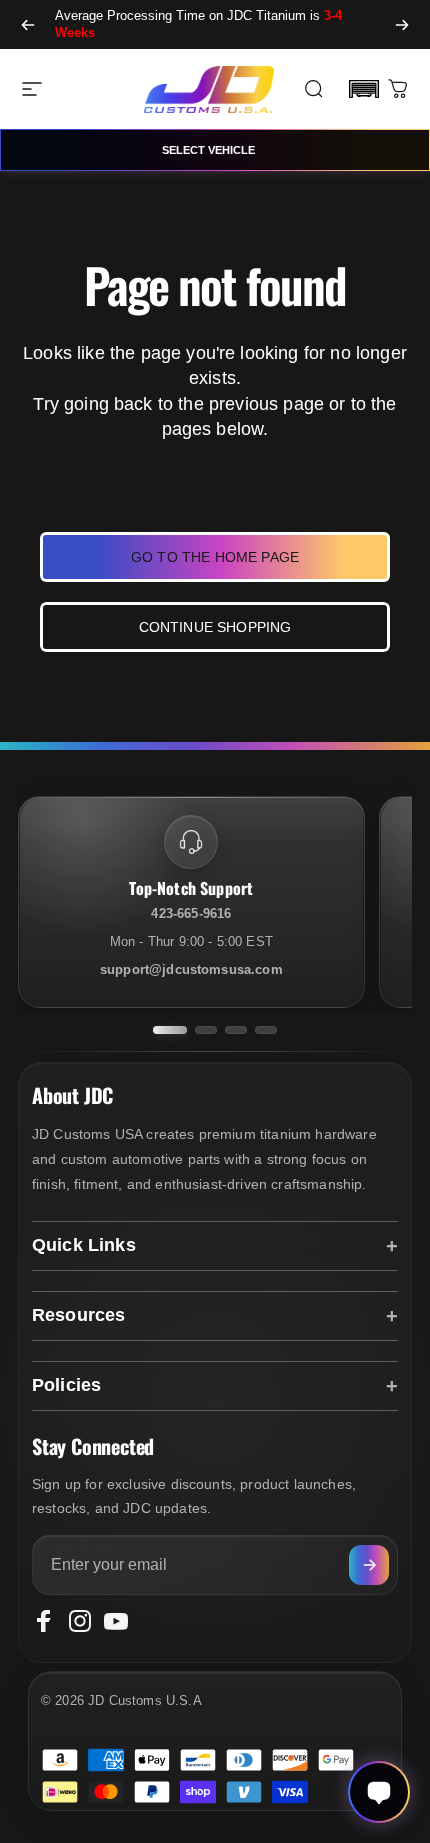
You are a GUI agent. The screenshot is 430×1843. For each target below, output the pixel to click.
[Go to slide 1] (170, 1030)
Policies (66, 1385)
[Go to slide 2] (206, 1030)
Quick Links (84, 1245)
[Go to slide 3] (236, 1030)
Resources (78, 1315)
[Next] (402, 24)
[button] (364, 89)
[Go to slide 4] (266, 1030)
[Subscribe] (369, 1565)
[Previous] (28, 24)
